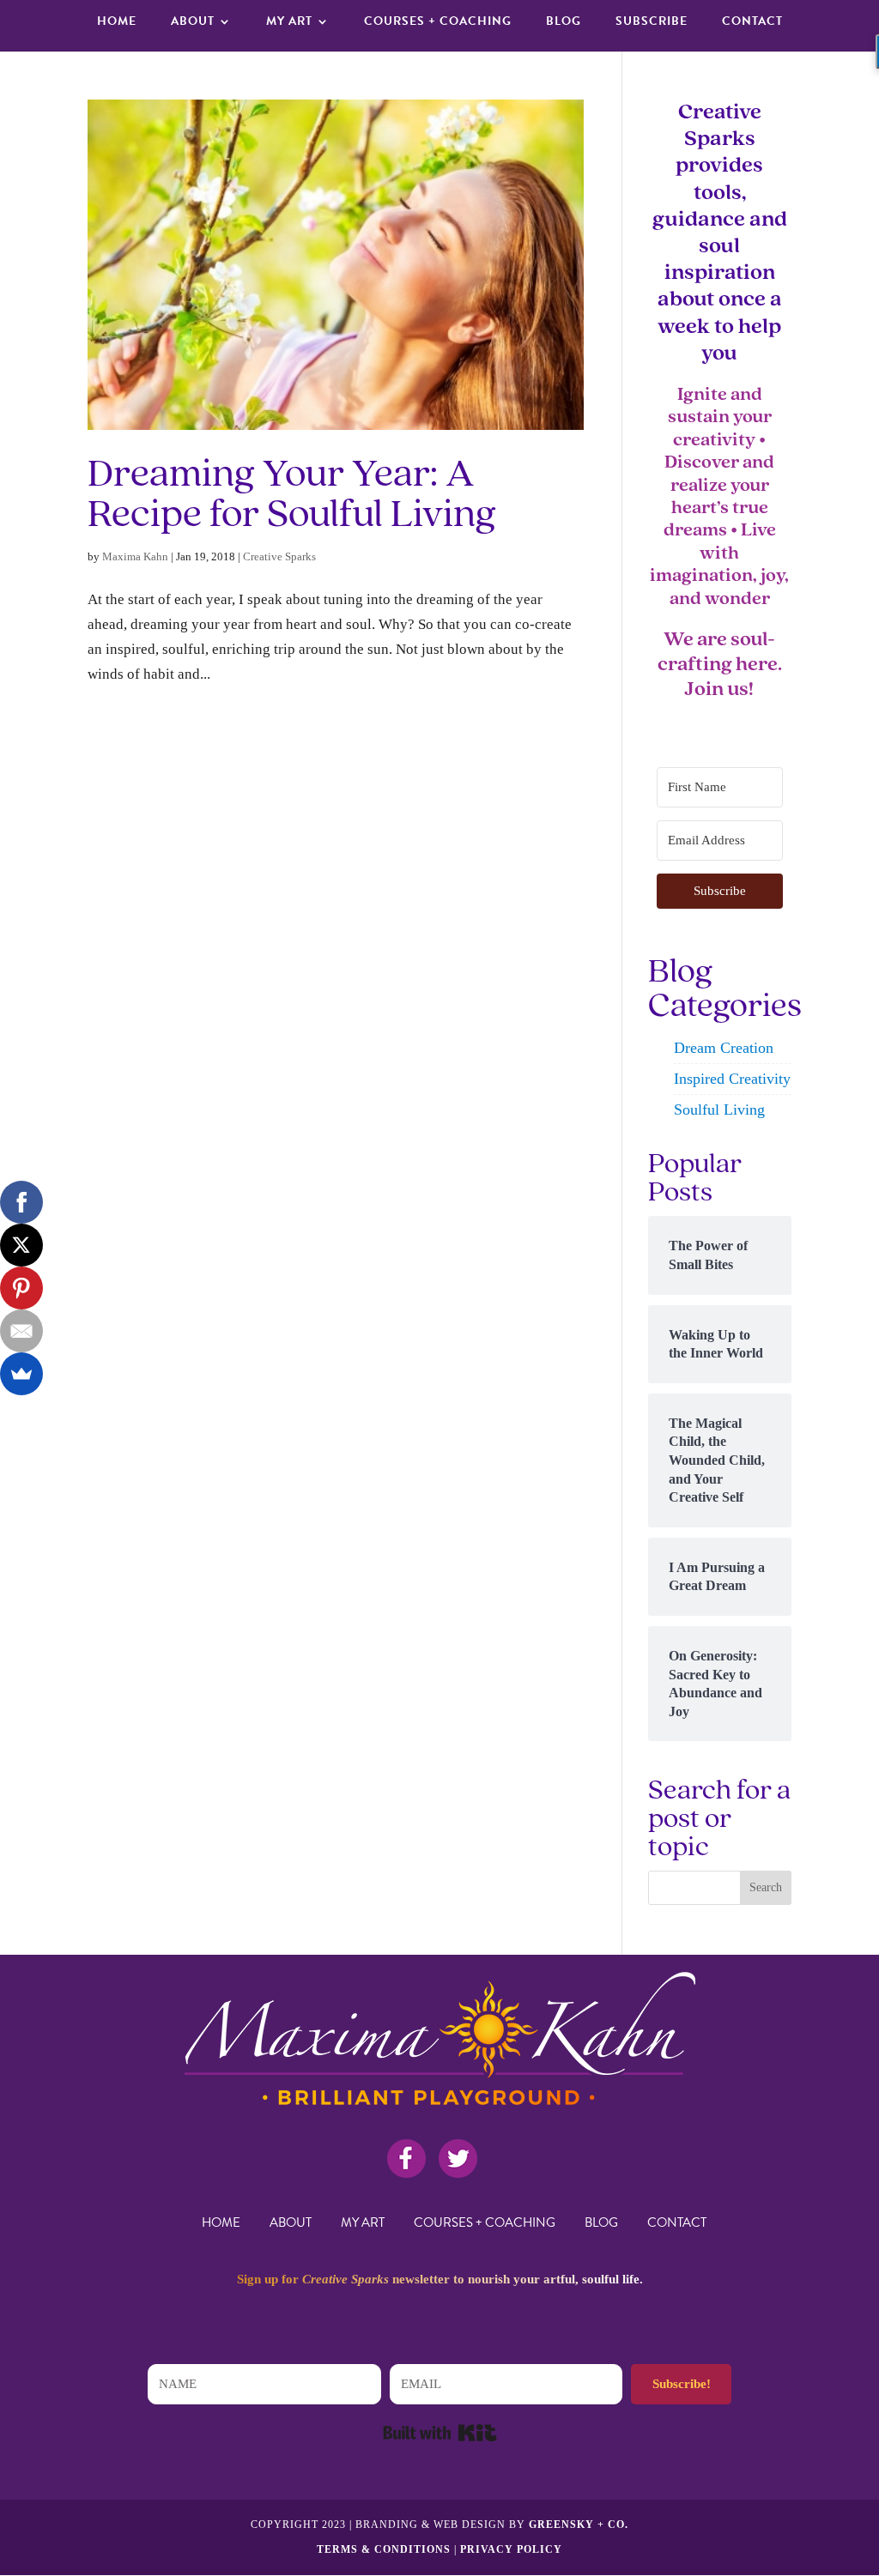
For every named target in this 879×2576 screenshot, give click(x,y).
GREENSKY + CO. (579, 2525)
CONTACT (752, 23)
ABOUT (193, 23)
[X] (21, 1245)
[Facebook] (21, 1202)
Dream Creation (724, 1048)
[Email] (21, 1331)
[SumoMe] (21, 1374)
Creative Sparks (279, 556)
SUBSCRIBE (652, 23)
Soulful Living (719, 1110)
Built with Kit (440, 2433)
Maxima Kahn (135, 556)
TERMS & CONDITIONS (384, 2549)
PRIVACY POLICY (511, 2549)
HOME (117, 23)
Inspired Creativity (732, 1079)
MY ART (289, 23)
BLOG (564, 23)
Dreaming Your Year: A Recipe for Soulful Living (292, 496)
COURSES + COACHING (438, 23)
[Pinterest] (21, 1288)
